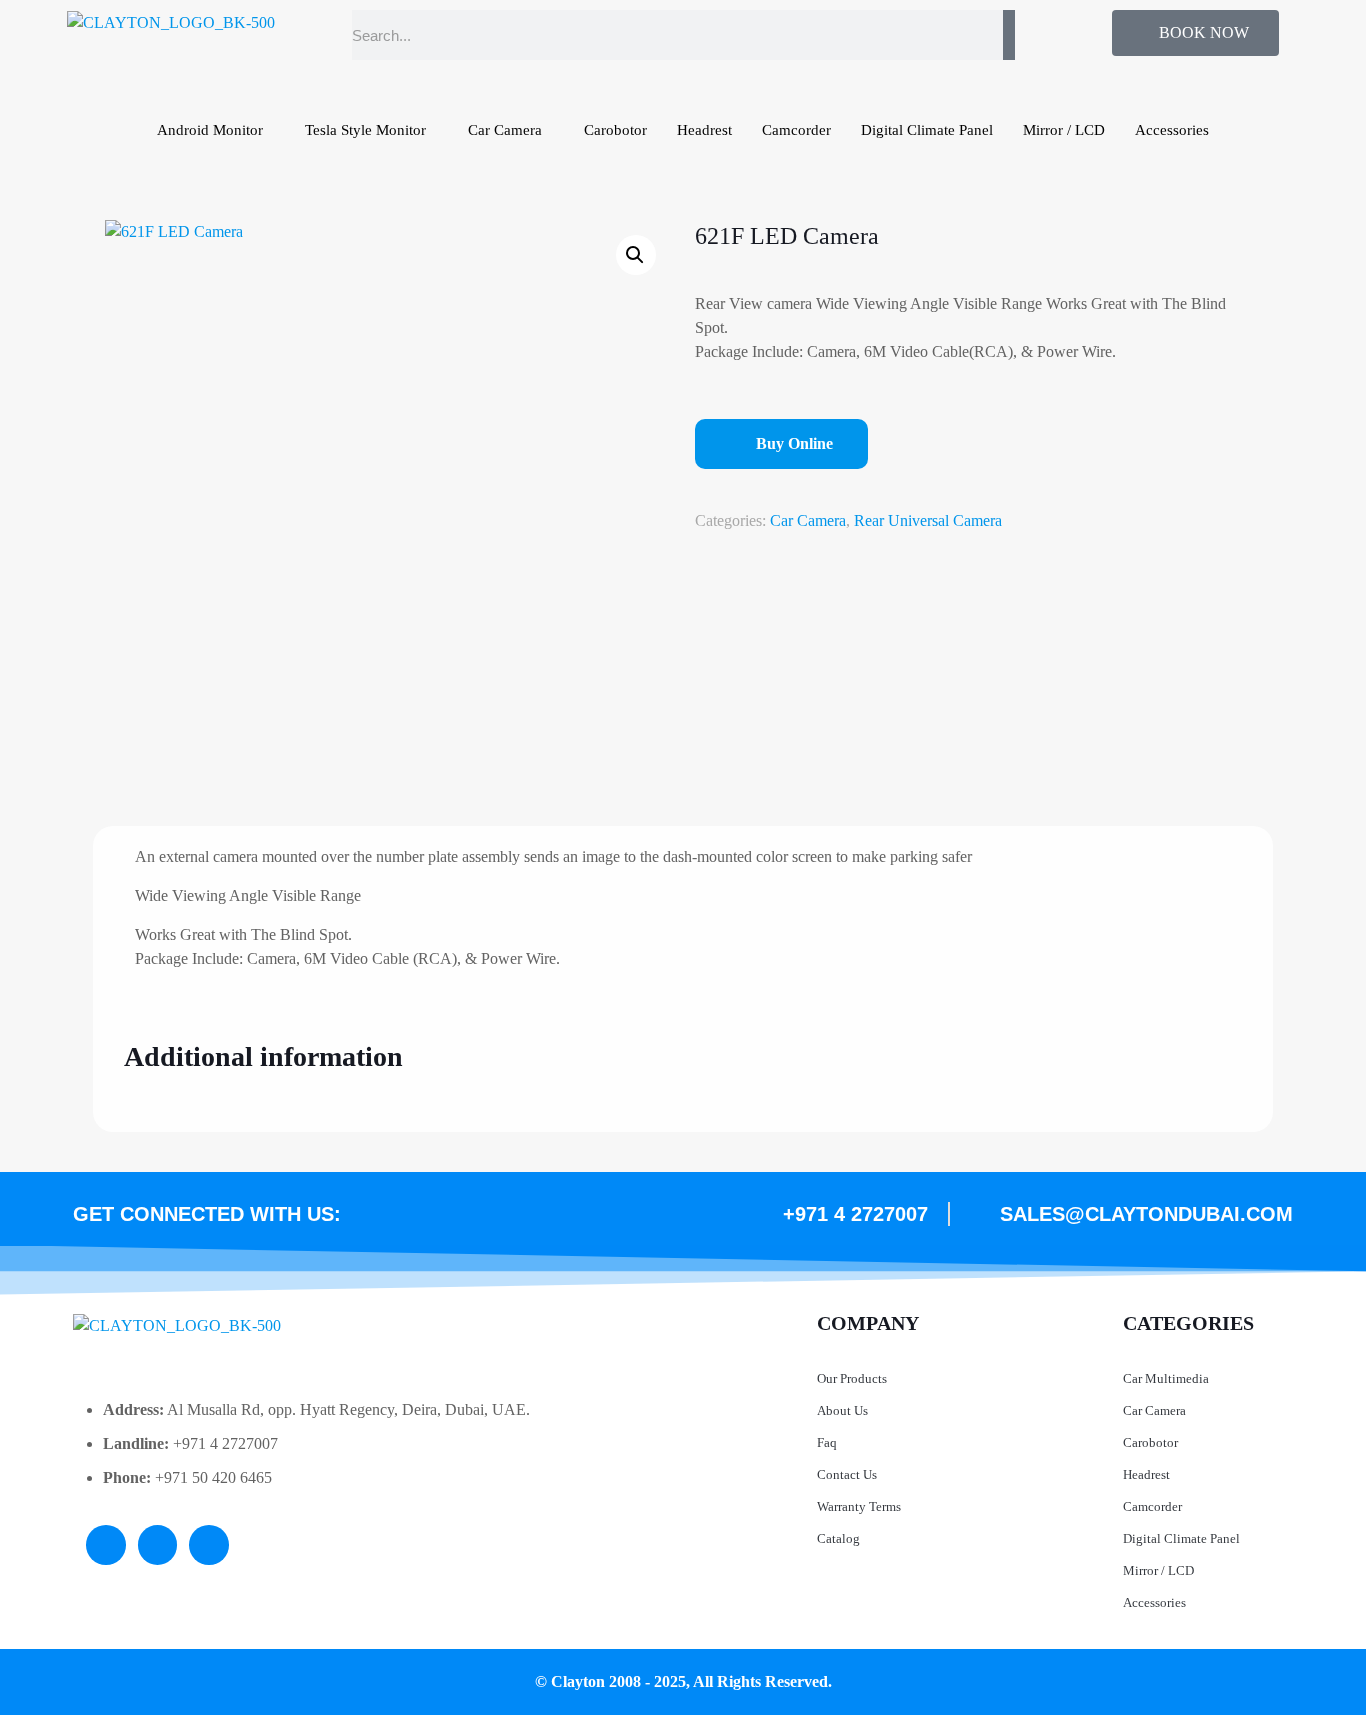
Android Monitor (210, 130)
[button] (636, 255)
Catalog (838, 1538)
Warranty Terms (859, 1506)
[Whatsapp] (209, 1545)
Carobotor (615, 130)
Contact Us (847, 1474)
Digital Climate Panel (927, 130)
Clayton (578, 1681)
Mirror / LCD (1064, 130)
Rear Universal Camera (928, 520)
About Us (842, 1410)
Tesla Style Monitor (365, 130)
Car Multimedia (1166, 1378)
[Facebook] (158, 1545)
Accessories (1172, 130)
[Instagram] (106, 1545)
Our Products (852, 1378)
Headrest (704, 130)
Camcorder (796, 130)
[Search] (1009, 35)
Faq (827, 1442)
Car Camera (505, 130)
